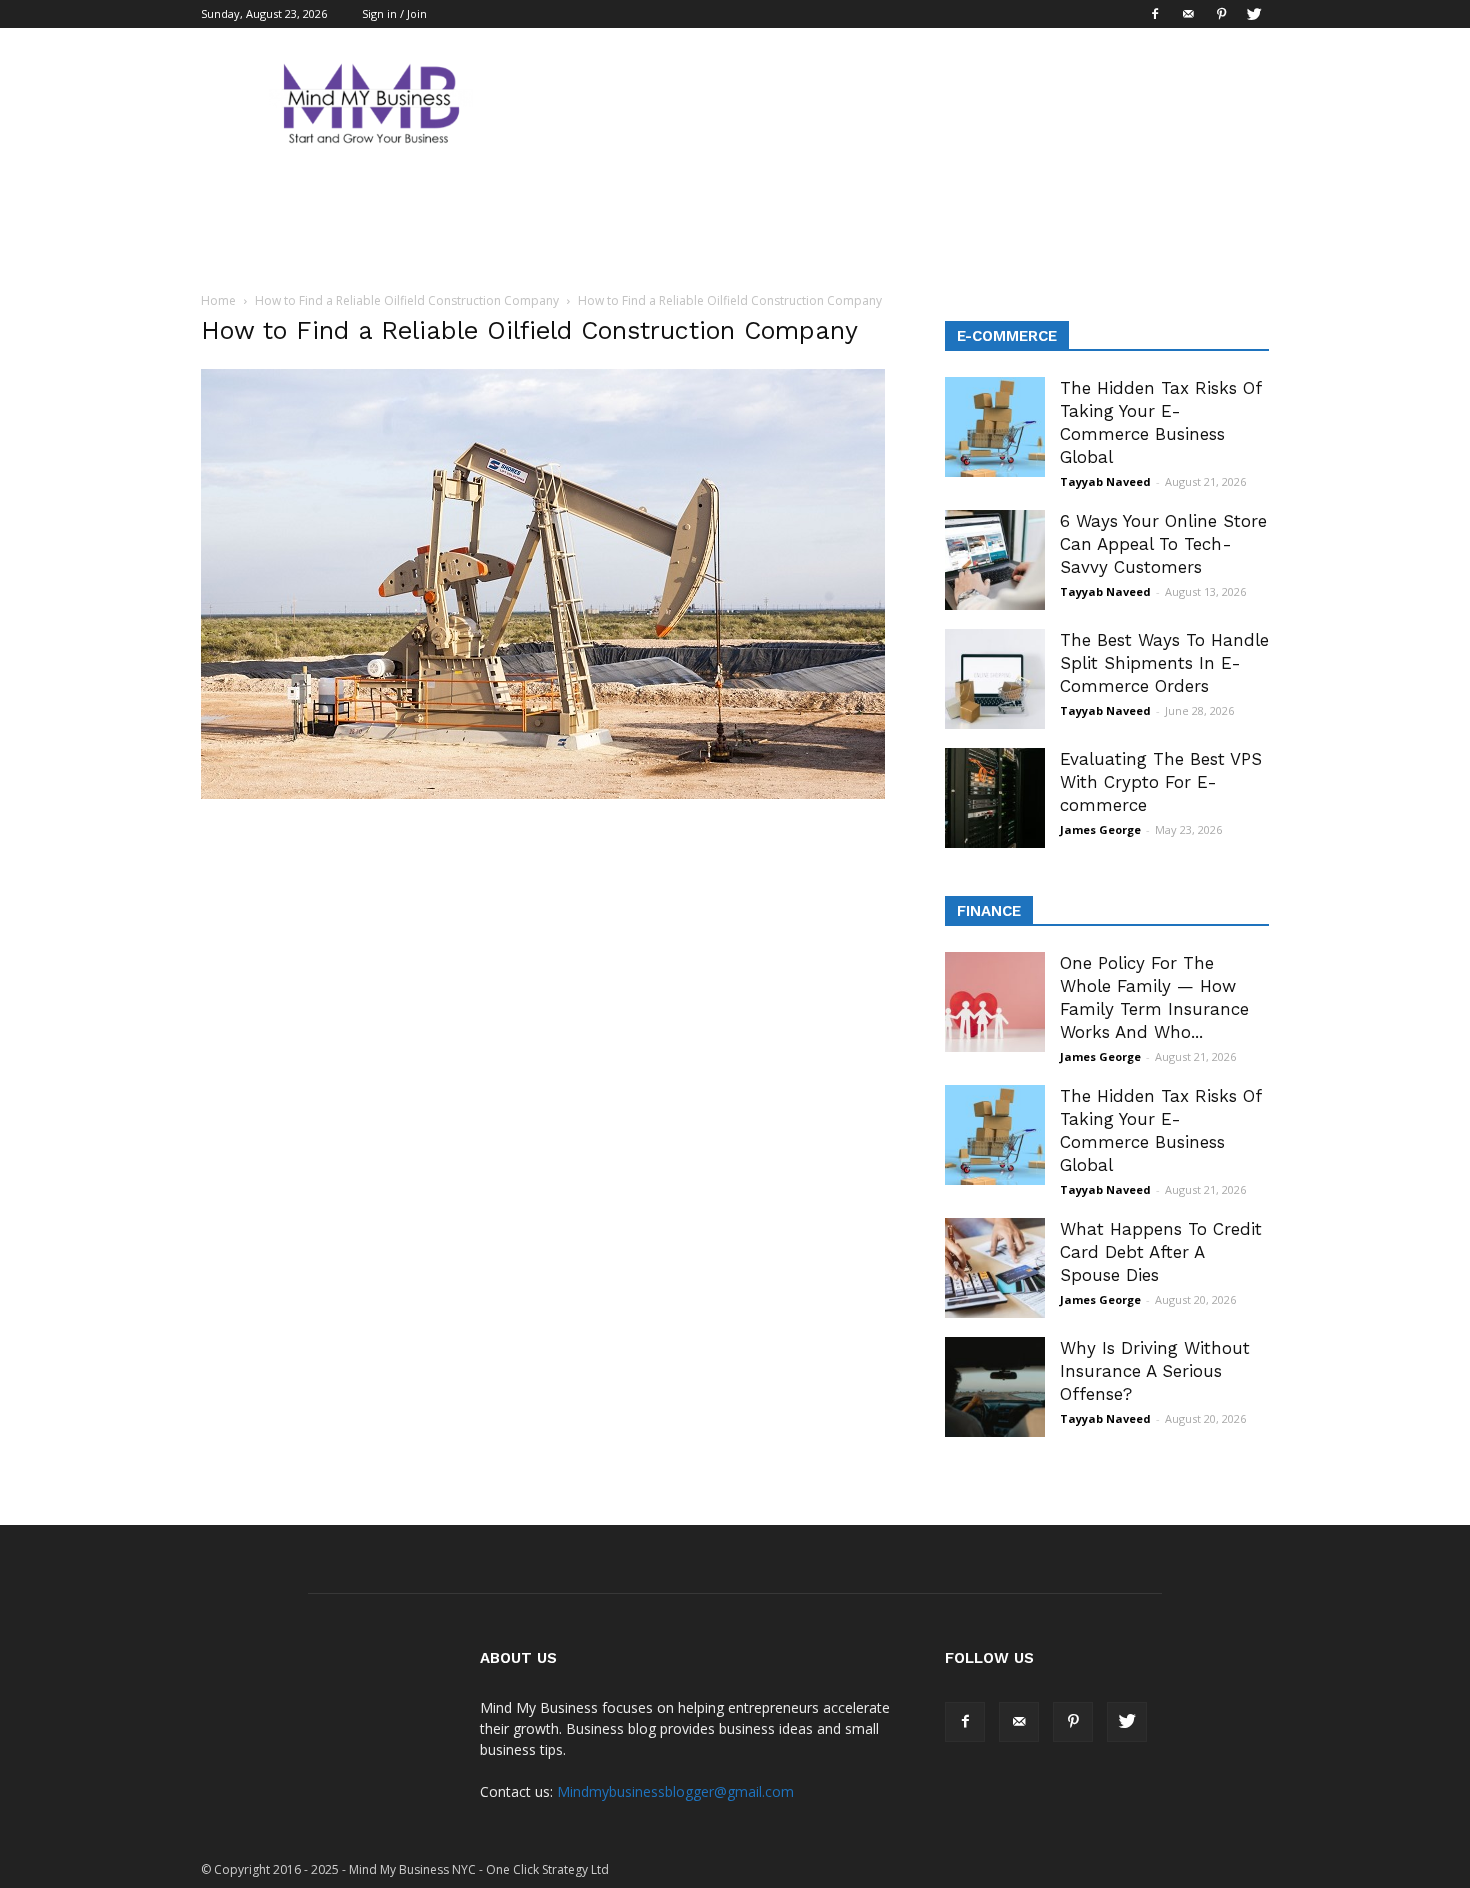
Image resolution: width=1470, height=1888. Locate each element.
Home (218, 300)
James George (1100, 829)
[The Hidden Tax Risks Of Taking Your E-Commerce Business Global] (995, 427)
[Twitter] (1254, 14)
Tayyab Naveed (1105, 481)
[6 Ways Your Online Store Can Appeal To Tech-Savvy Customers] (995, 560)
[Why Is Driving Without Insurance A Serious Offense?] (995, 1387)
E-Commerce (1007, 336)
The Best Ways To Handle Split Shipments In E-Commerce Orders (1164, 663)
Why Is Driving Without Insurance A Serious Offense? (1155, 1371)
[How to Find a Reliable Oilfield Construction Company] (543, 794)
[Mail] (1188, 14)
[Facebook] (1155, 14)
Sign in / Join (394, 13)
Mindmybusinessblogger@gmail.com (675, 1791)
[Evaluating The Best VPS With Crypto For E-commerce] (995, 798)
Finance (989, 911)
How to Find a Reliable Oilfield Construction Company (407, 300)
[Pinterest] (1221, 14)
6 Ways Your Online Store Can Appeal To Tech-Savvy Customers (1163, 544)
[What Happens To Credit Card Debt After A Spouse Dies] (995, 1268)
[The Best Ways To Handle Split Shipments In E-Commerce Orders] (995, 679)
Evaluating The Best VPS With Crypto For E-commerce (1161, 782)
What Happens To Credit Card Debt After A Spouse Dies (1161, 1252)
